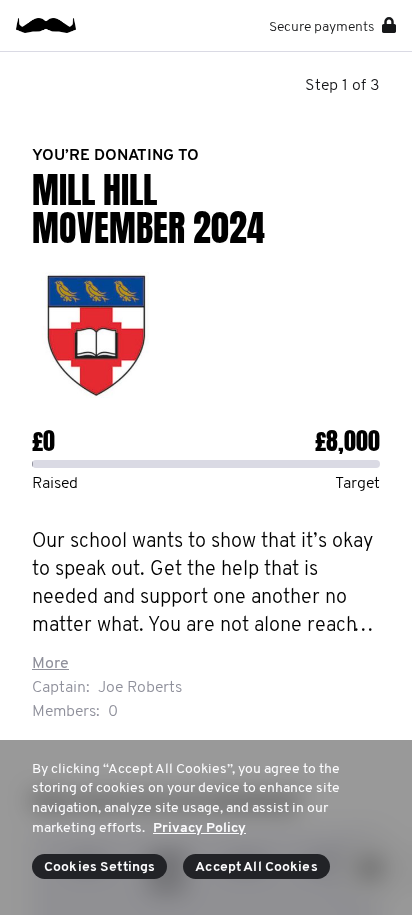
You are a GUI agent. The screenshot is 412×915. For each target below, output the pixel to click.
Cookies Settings (99, 867)
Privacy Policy (199, 828)
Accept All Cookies (256, 867)
